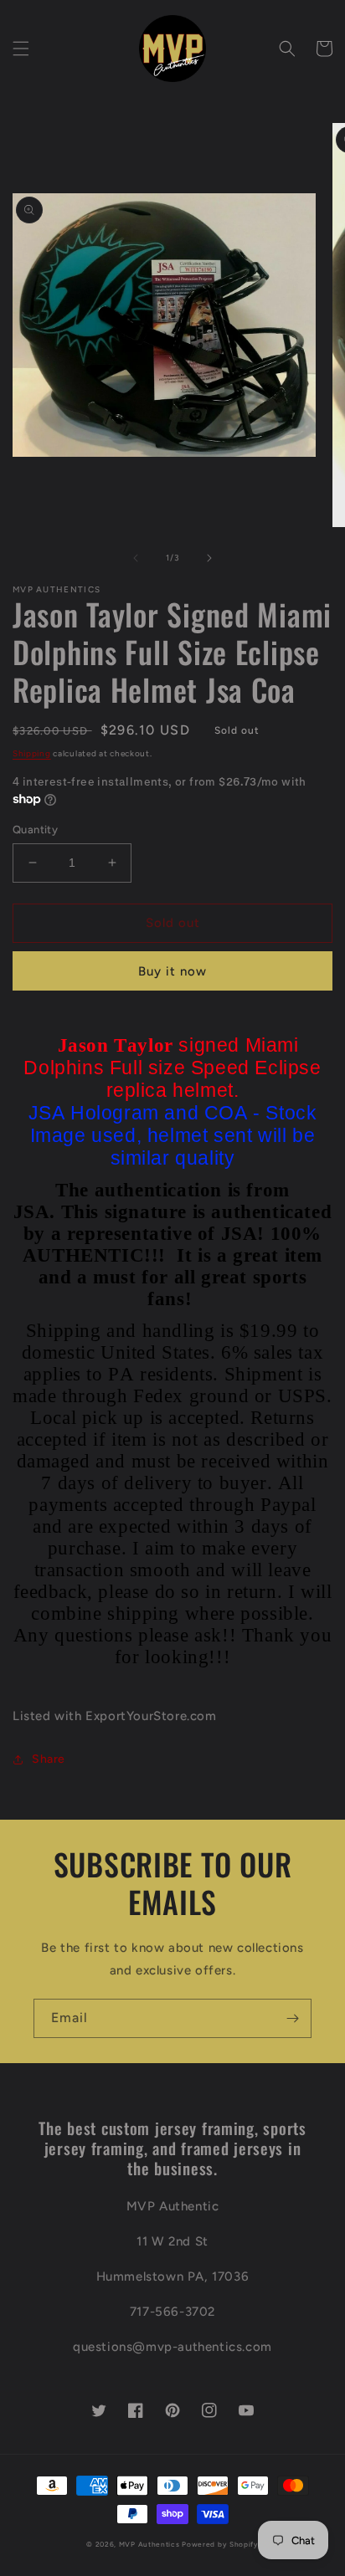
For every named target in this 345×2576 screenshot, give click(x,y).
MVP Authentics (149, 2544)
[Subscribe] (292, 2018)
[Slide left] (136, 558)
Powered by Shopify (220, 2544)
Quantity (35, 830)
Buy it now (172, 971)
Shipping (32, 753)
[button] (21, 49)
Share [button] (49, 1759)
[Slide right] (209, 558)
